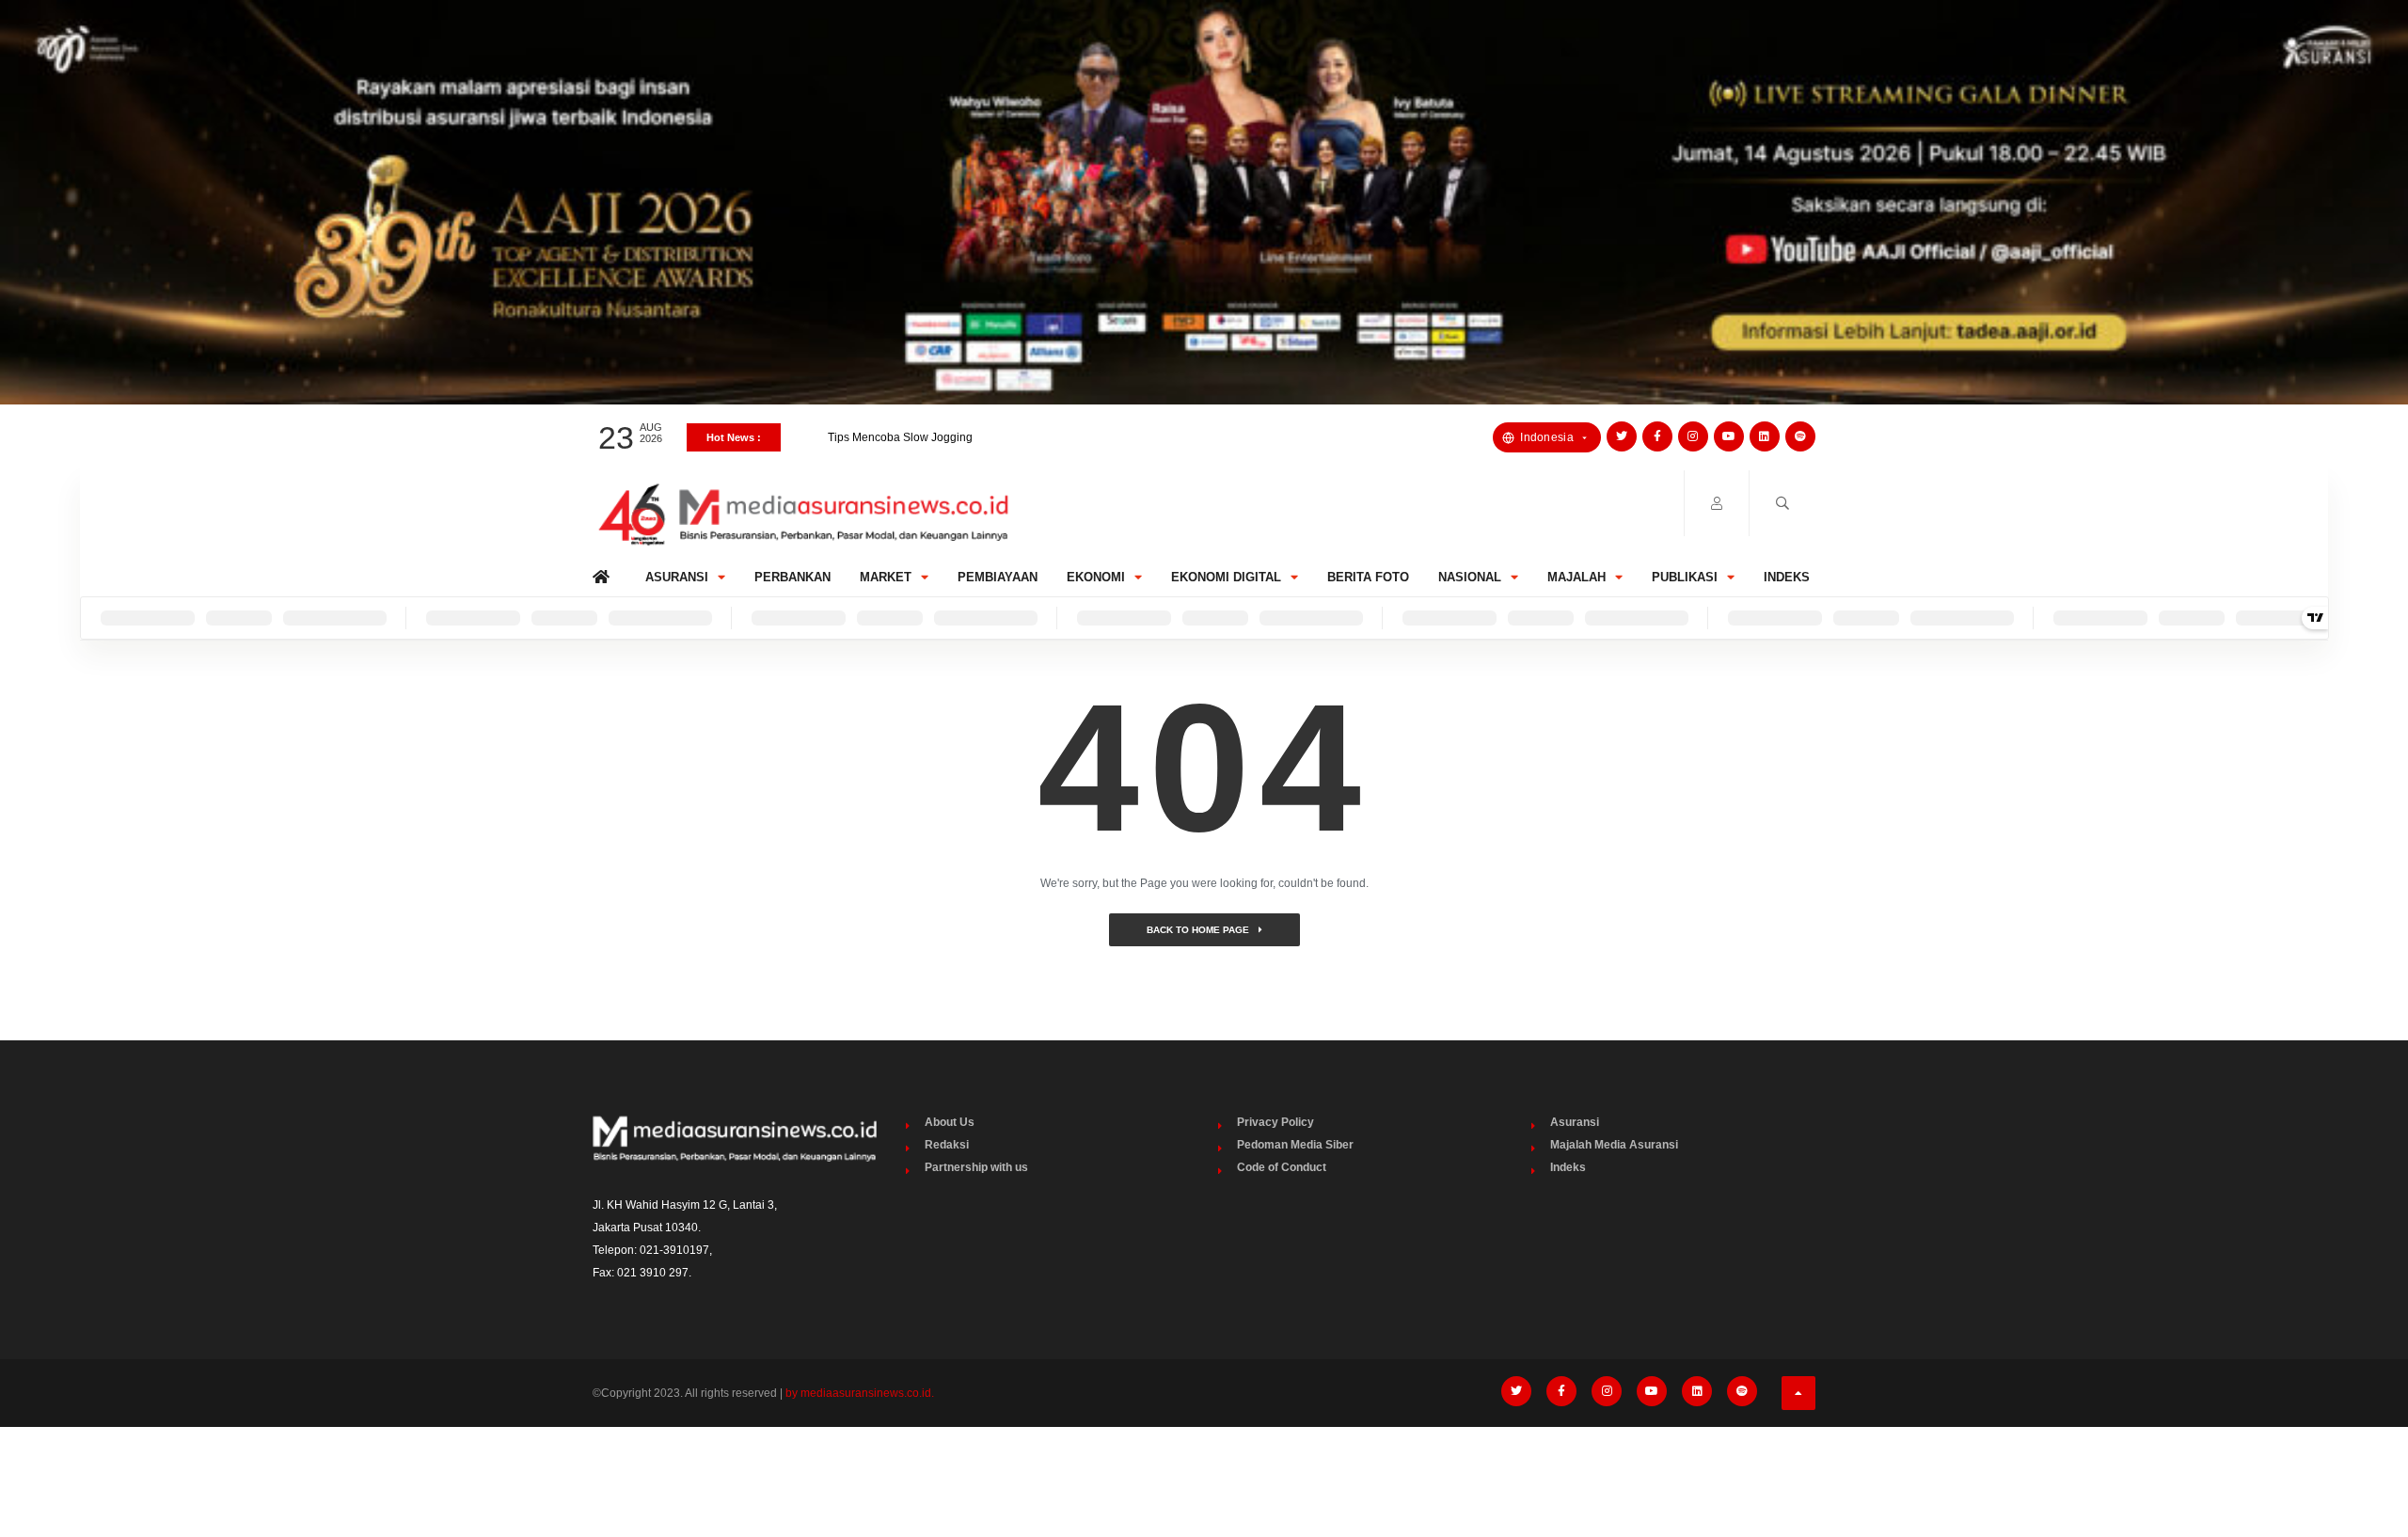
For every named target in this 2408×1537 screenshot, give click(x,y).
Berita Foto (1368, 577)
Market (886, 577)
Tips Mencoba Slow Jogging (900, 424)
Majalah (1576, 577)
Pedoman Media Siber (1295, 1145)
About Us (950, 1122)
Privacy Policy (1275, 1122)
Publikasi (1685, 577)
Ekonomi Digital (1226, 577)
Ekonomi (1096, 577)
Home (604, 572)
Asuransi (677, 577)
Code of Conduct (1282, 1167)
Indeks (1787, 577)
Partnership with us (976, 1167)
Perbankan (792, 577)
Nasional (1470, 577)
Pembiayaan (998, 577)
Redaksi (947, 1145)
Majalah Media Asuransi (1614, 1145)
